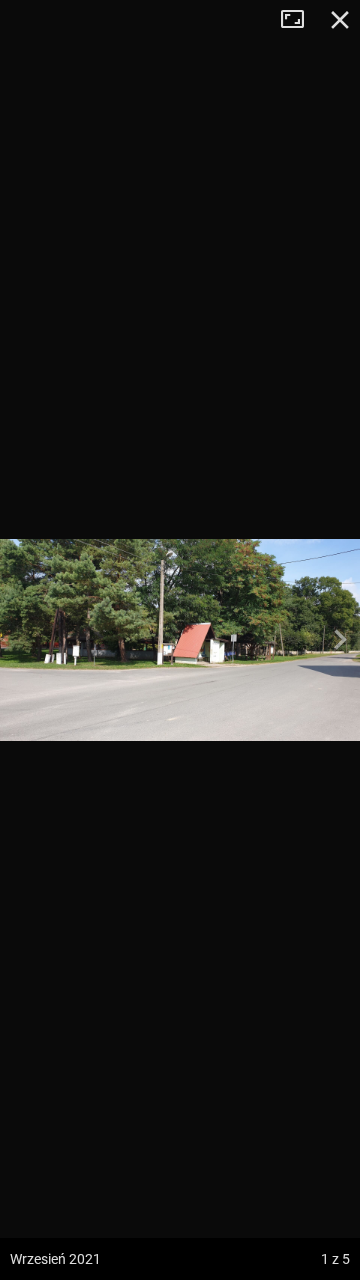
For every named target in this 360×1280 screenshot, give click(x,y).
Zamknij (340, 20)
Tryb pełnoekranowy (300, 20)
